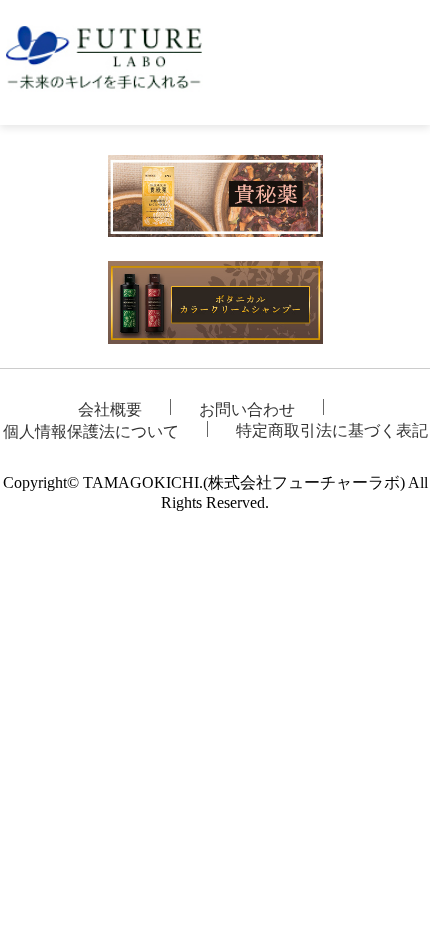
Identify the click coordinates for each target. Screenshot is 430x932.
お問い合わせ (247, 409)
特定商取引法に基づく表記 (332, 430)
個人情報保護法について (91, 431)
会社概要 (110, 409)
